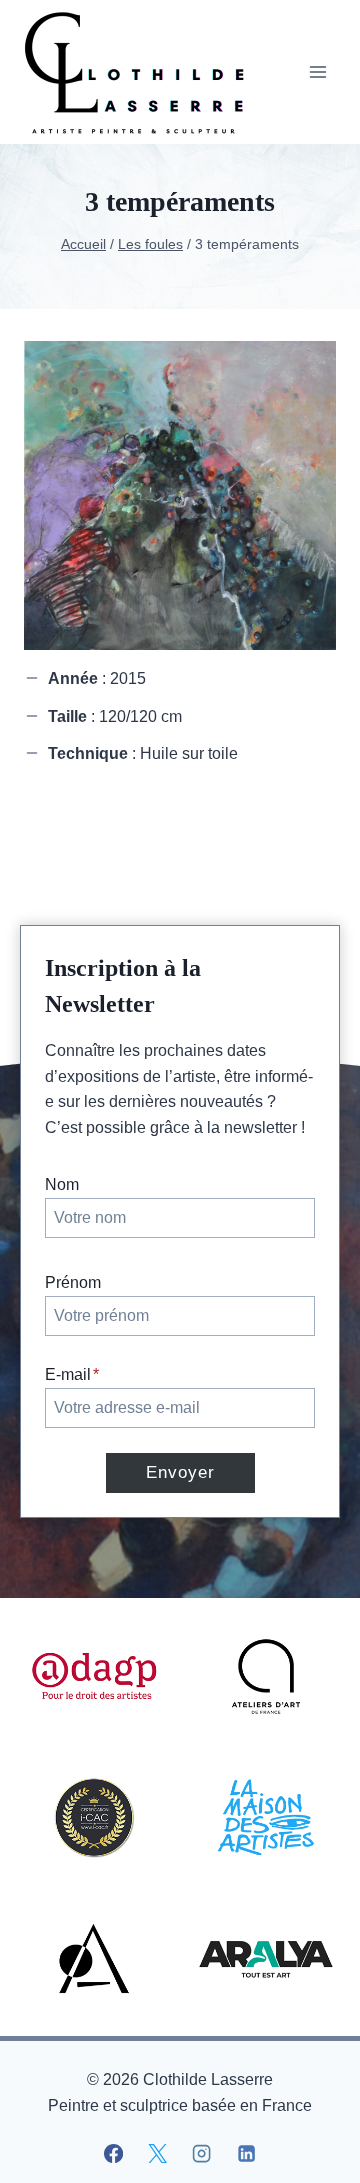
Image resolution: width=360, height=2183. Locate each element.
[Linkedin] (246, 2154)
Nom (62, 1184)
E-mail (72, 1374)
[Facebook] (114, 2154)
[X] (158, 2154)
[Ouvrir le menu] (317, 71)
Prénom (73, 1282)
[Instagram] (202, 2154)
